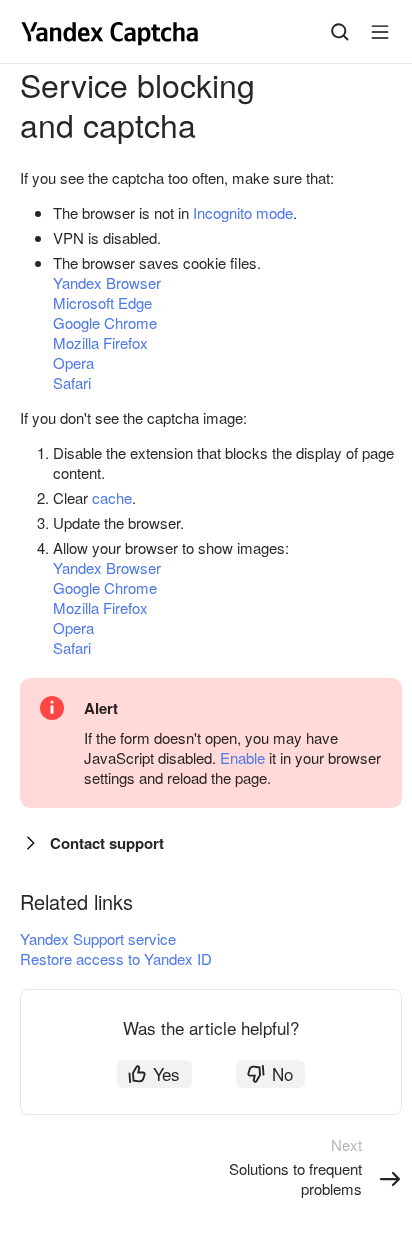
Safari (72, 382)
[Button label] (380, 32)
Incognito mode (243, 212)
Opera (73, 362)
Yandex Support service (98, 938)
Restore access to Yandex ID (116, 958)
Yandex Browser (107, 282)
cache (112, 497)
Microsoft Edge (102, 302)
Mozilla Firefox (100, 342)
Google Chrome (105, 322)
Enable (242, 757)
